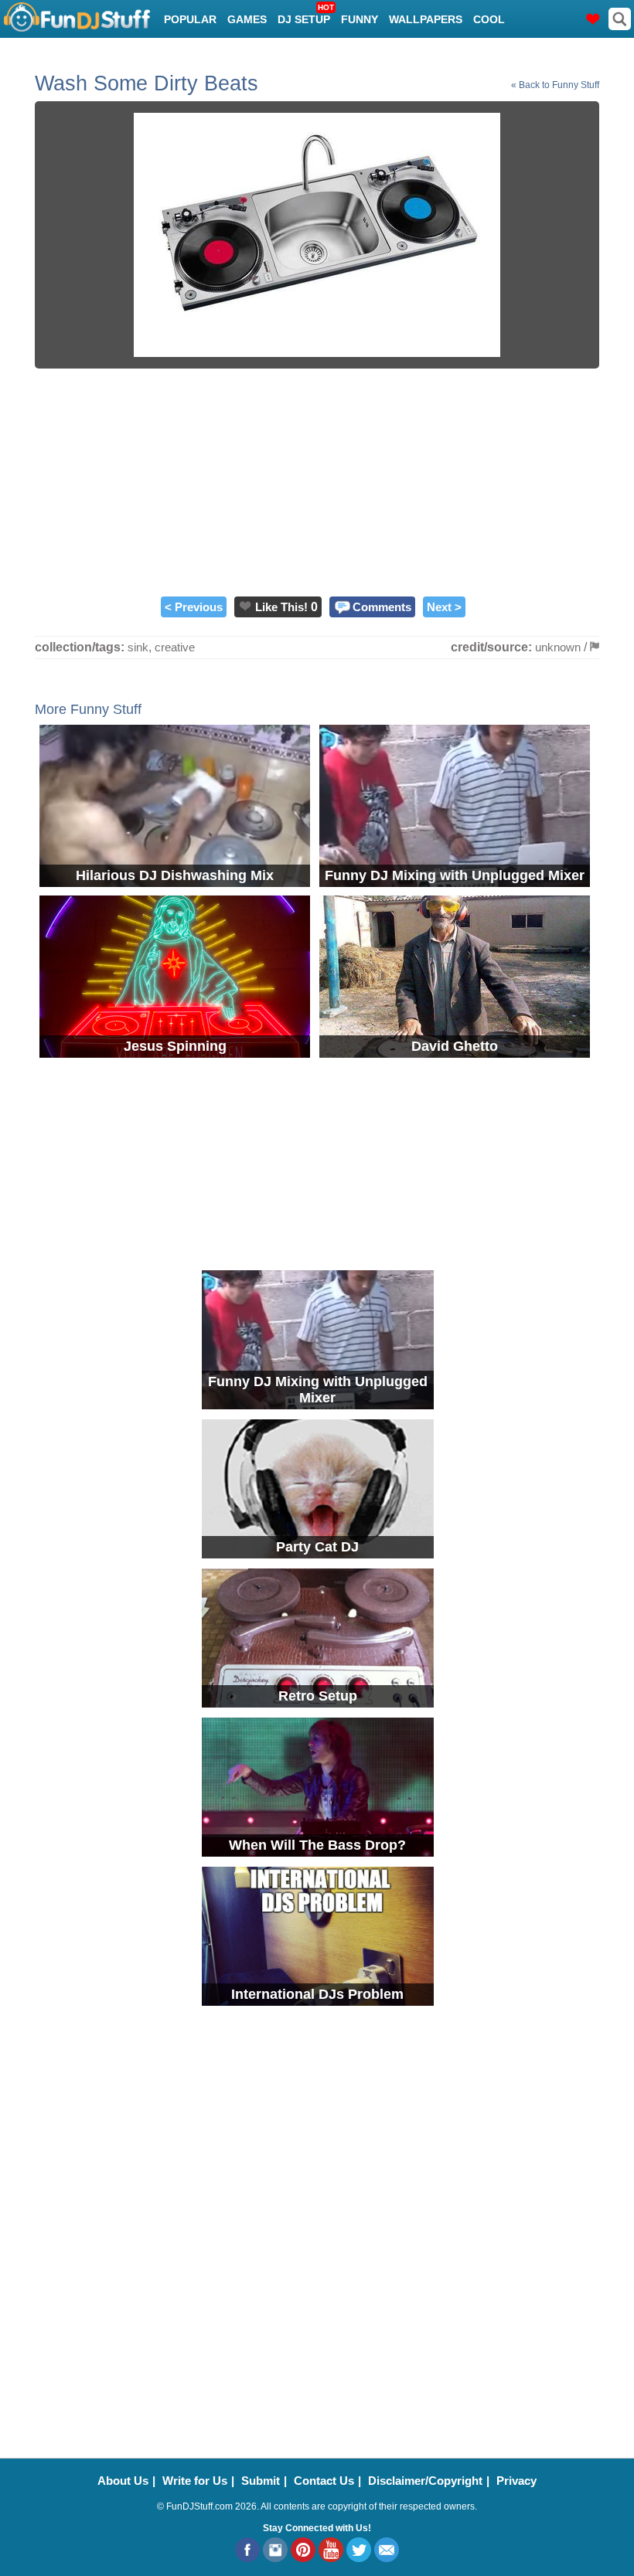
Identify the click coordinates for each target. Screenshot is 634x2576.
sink (138, 647)
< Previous (194, 607)
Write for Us (195, 2481)
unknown (558, 647)
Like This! (281, 607)
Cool (489, 19)
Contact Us (324, 2481)
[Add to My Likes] (245, 606)
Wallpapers (426, 19)
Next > (444, 607)
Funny (360, 19)
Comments (382, 607)
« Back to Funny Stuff (555, 85)
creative (175, 647)
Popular (190, 19)
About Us (123, 2481)
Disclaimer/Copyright (425, 2481)
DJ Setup (306, 15)
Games (247, 19)
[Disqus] (317, 2223)
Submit (261, 2481)
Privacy (516, 2481)
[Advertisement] (317, 481)
